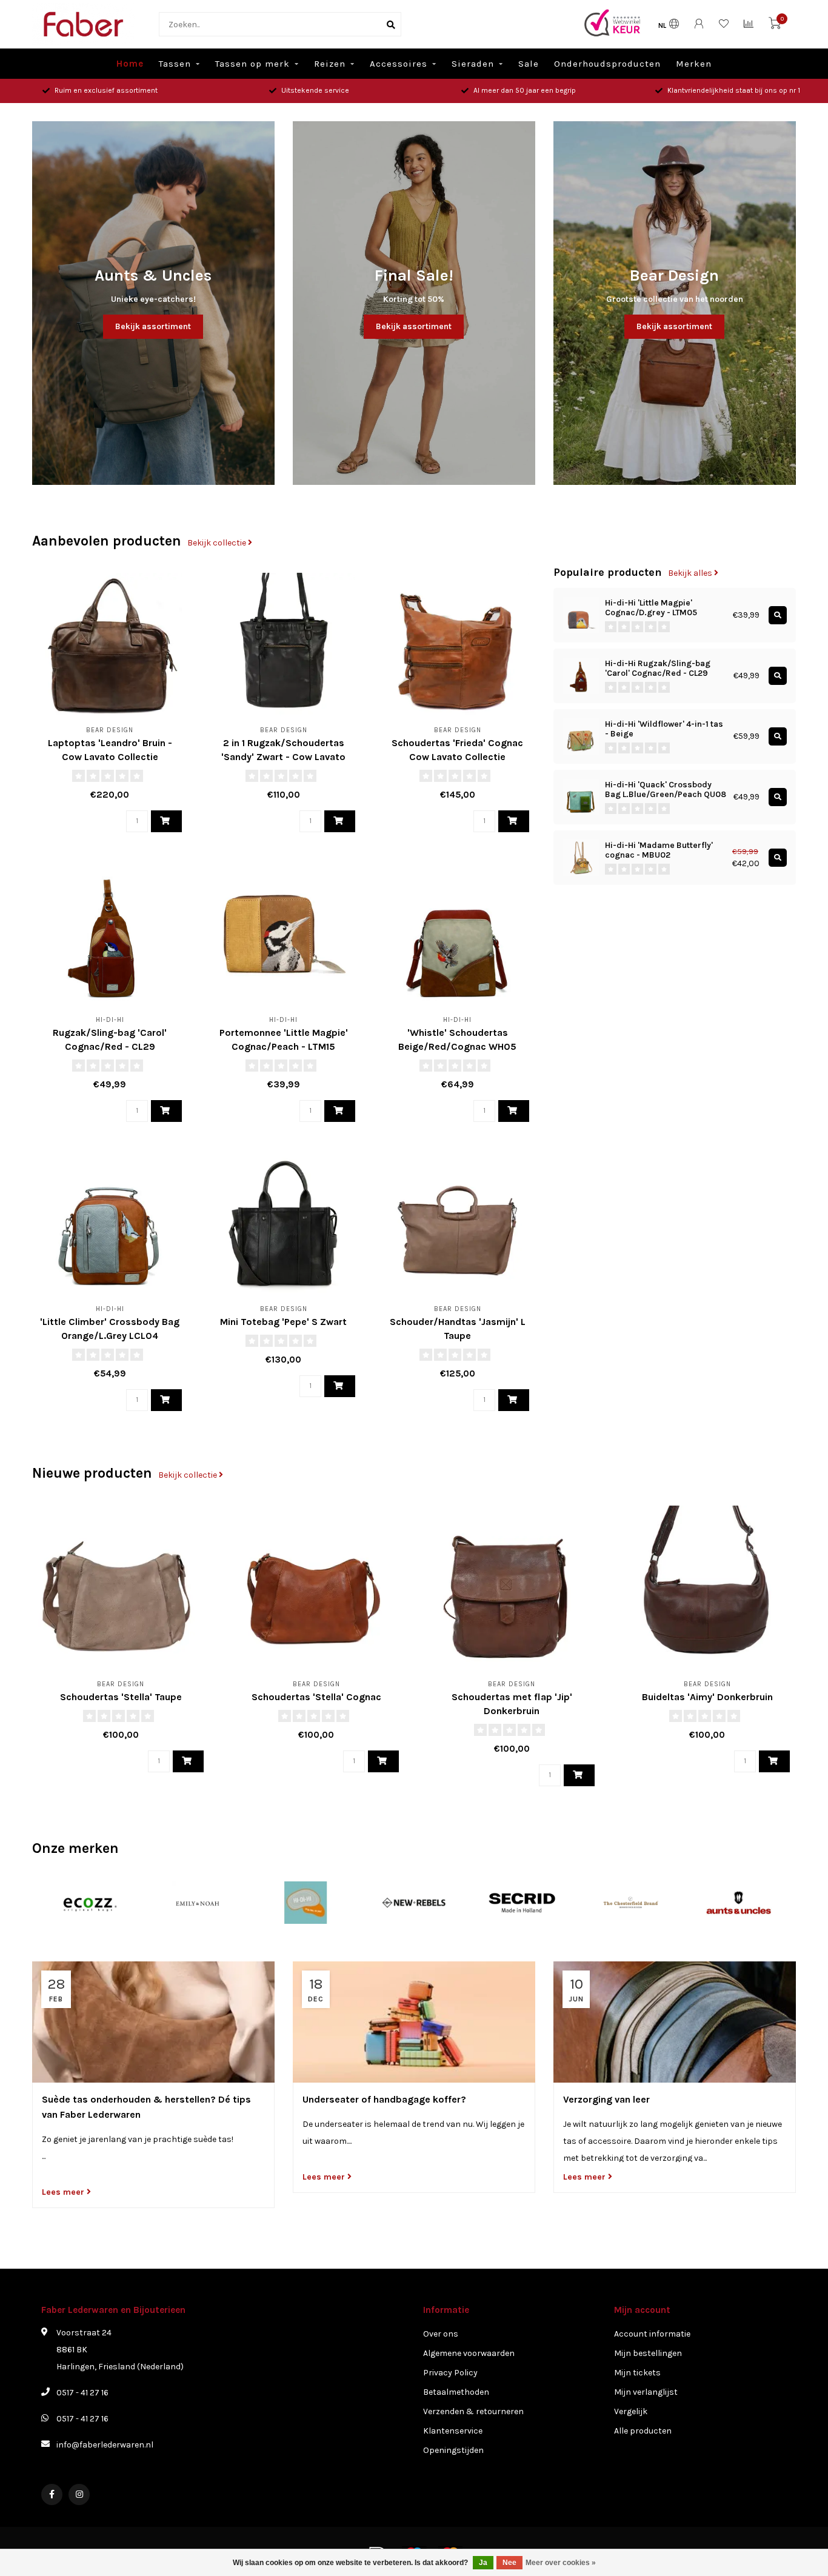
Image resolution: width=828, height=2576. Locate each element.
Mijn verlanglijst (646, 2392)
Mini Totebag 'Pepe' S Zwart (283, 1322)
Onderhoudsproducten (607, 64)
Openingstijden (453, 2450)
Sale (529, 64)
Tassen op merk (252, 64)
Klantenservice (453, 2431)
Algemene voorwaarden (469, 2353)
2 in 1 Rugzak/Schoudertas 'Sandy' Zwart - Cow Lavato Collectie (283, 757)
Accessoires (399, 64)
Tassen (175, 64)
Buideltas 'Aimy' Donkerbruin (707, 1697)
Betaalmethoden (456, 2392)
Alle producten (643, 2431)
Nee (509, 2563)
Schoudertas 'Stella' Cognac (316, 1697)
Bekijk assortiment (153, 326)
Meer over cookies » (561, 2563)
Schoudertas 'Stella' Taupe (121, 1697)
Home (130, 64)
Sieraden (473, 64)
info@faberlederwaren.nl (105, 2445)
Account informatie (652, 2334)
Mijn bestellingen (648, 2353)
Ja (483, 2563)
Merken (694, 64)
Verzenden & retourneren (473, 2411)
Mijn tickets (637, 2373)
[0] (775, 26)
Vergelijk (631, 2411)
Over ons (441, 2334)
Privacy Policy (450, 2373)
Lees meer (64, 2192)
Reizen (330, 64)
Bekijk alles (691, 573)
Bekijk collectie (218, 543)
